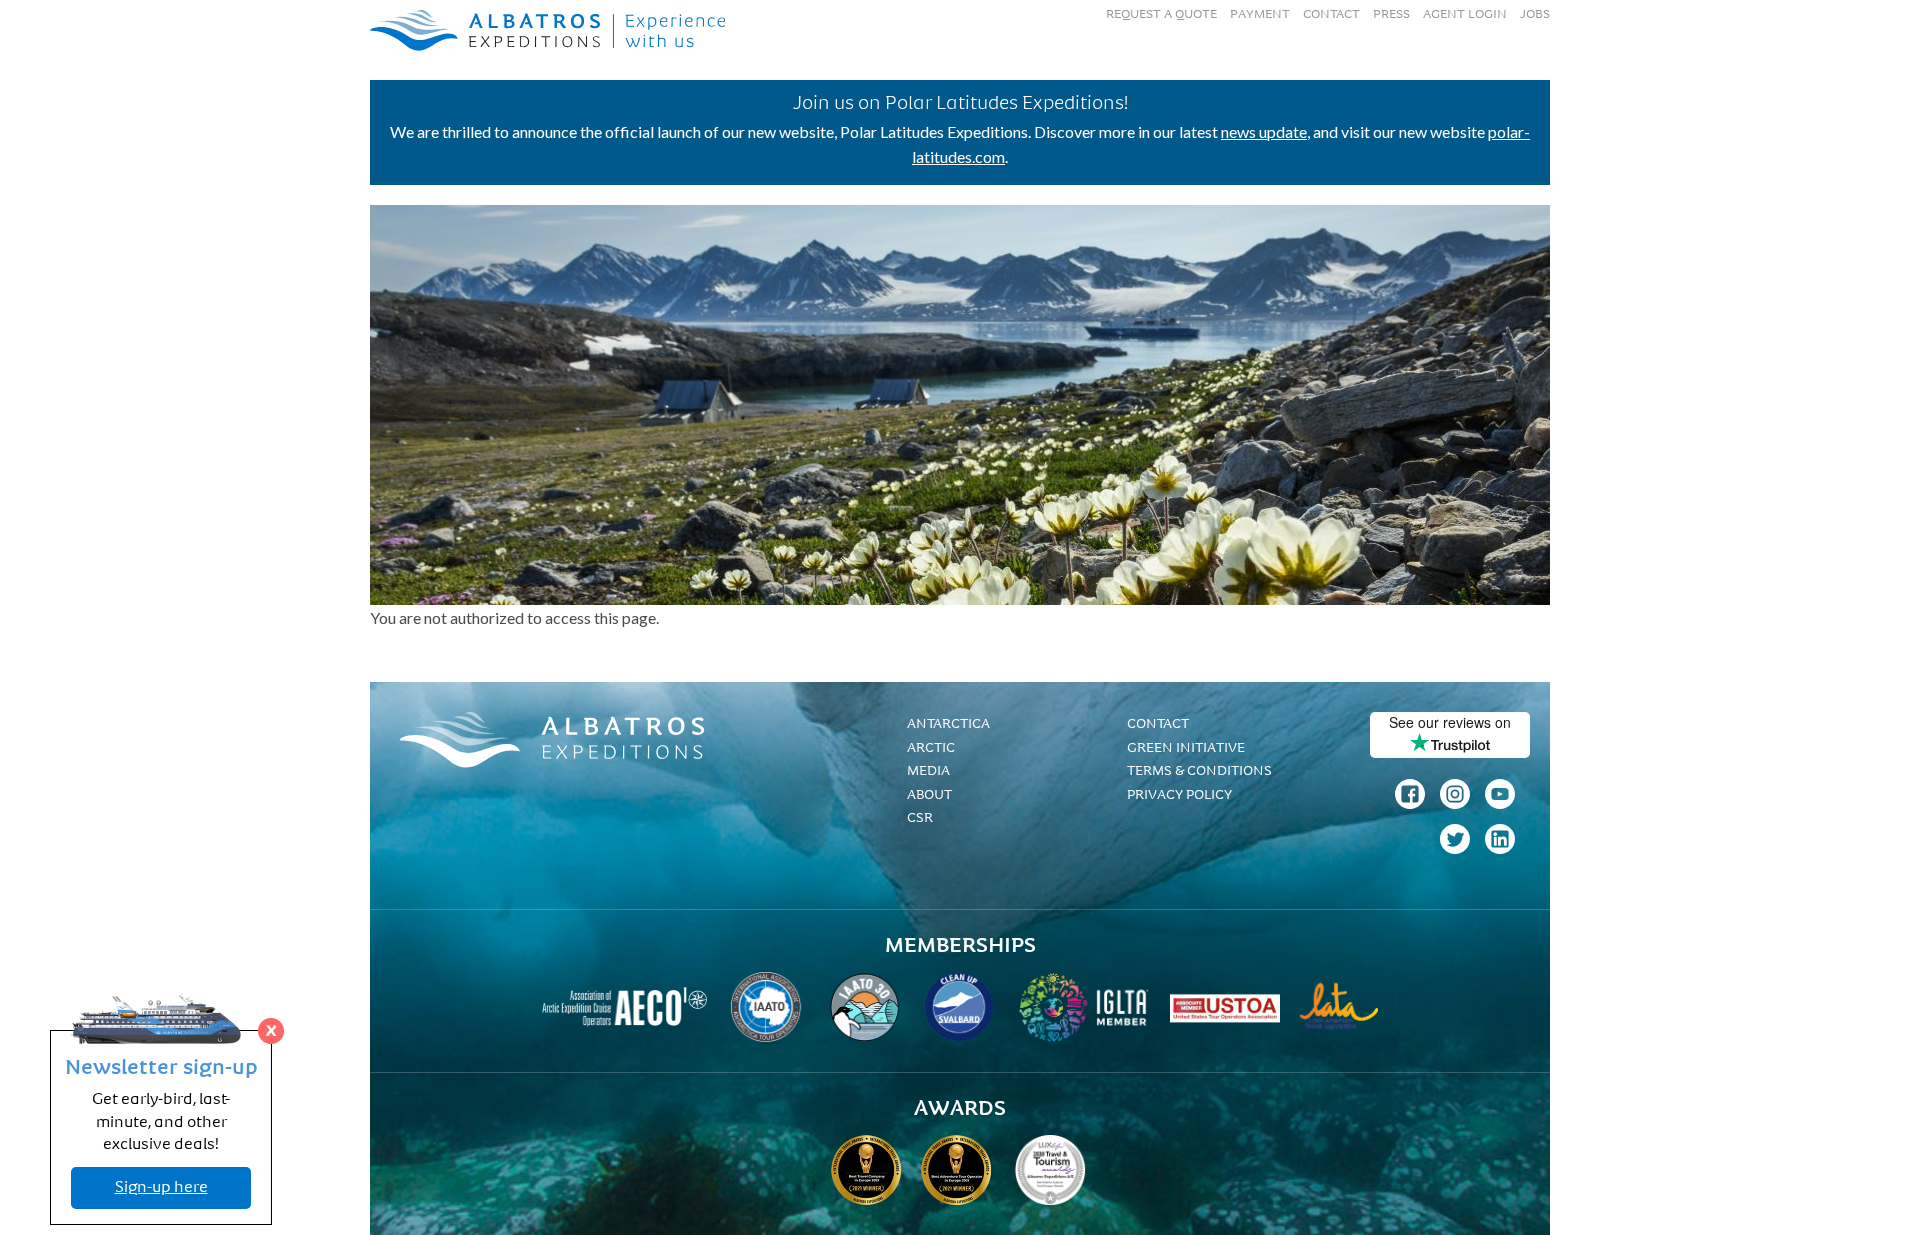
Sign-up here (161, 1187)
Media (928, 771)
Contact (1331, 14)
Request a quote (1161, 14)
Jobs (1535, 14)
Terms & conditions (1199, 771)
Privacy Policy (1179, 795)
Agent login (1465, 14)
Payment (1260, 14)
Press (1391, 14)
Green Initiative (1186, 748)
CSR (920, 818)
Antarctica (948, 724)
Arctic (931, 748)
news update (1264, 131)
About (929, 795)
